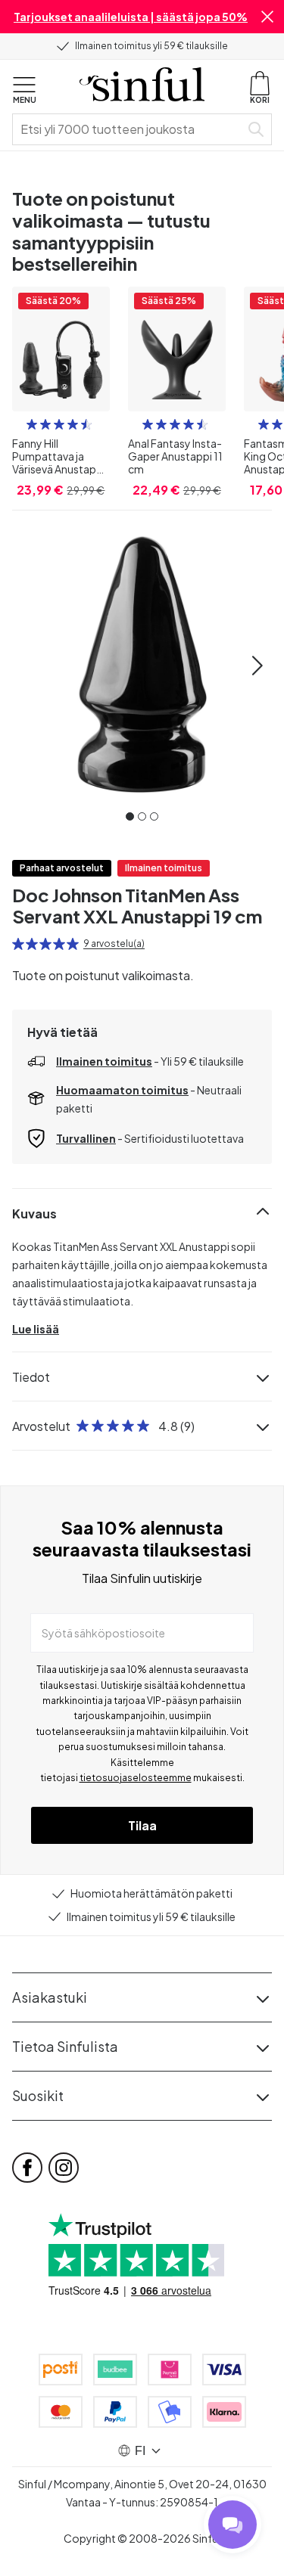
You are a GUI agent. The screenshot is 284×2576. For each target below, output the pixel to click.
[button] (267, 17)
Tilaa (142, 1825)
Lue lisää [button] (36, 1329)
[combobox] (129, 129)
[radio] (32, 424)
